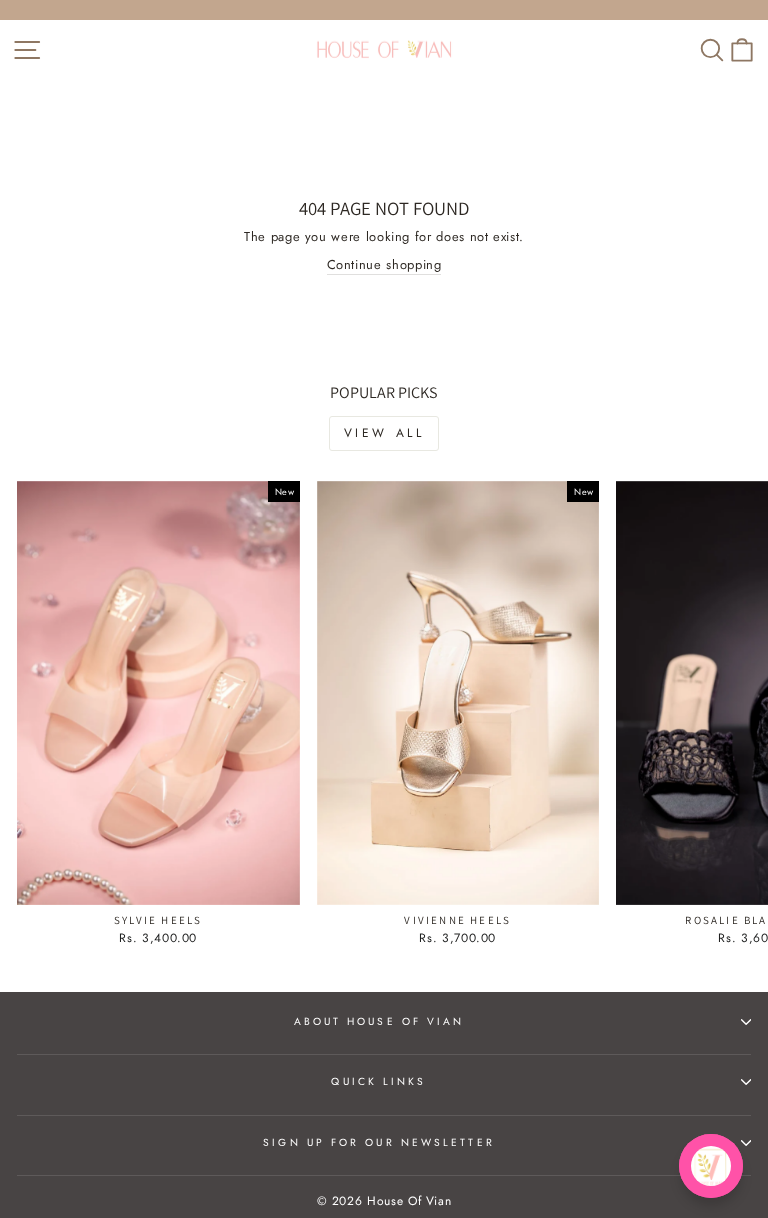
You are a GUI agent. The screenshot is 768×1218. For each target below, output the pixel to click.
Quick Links (378, 1081)
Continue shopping (384, 265)
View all (384, 433)
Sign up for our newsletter (378, 1142)
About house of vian (379, 1021)
